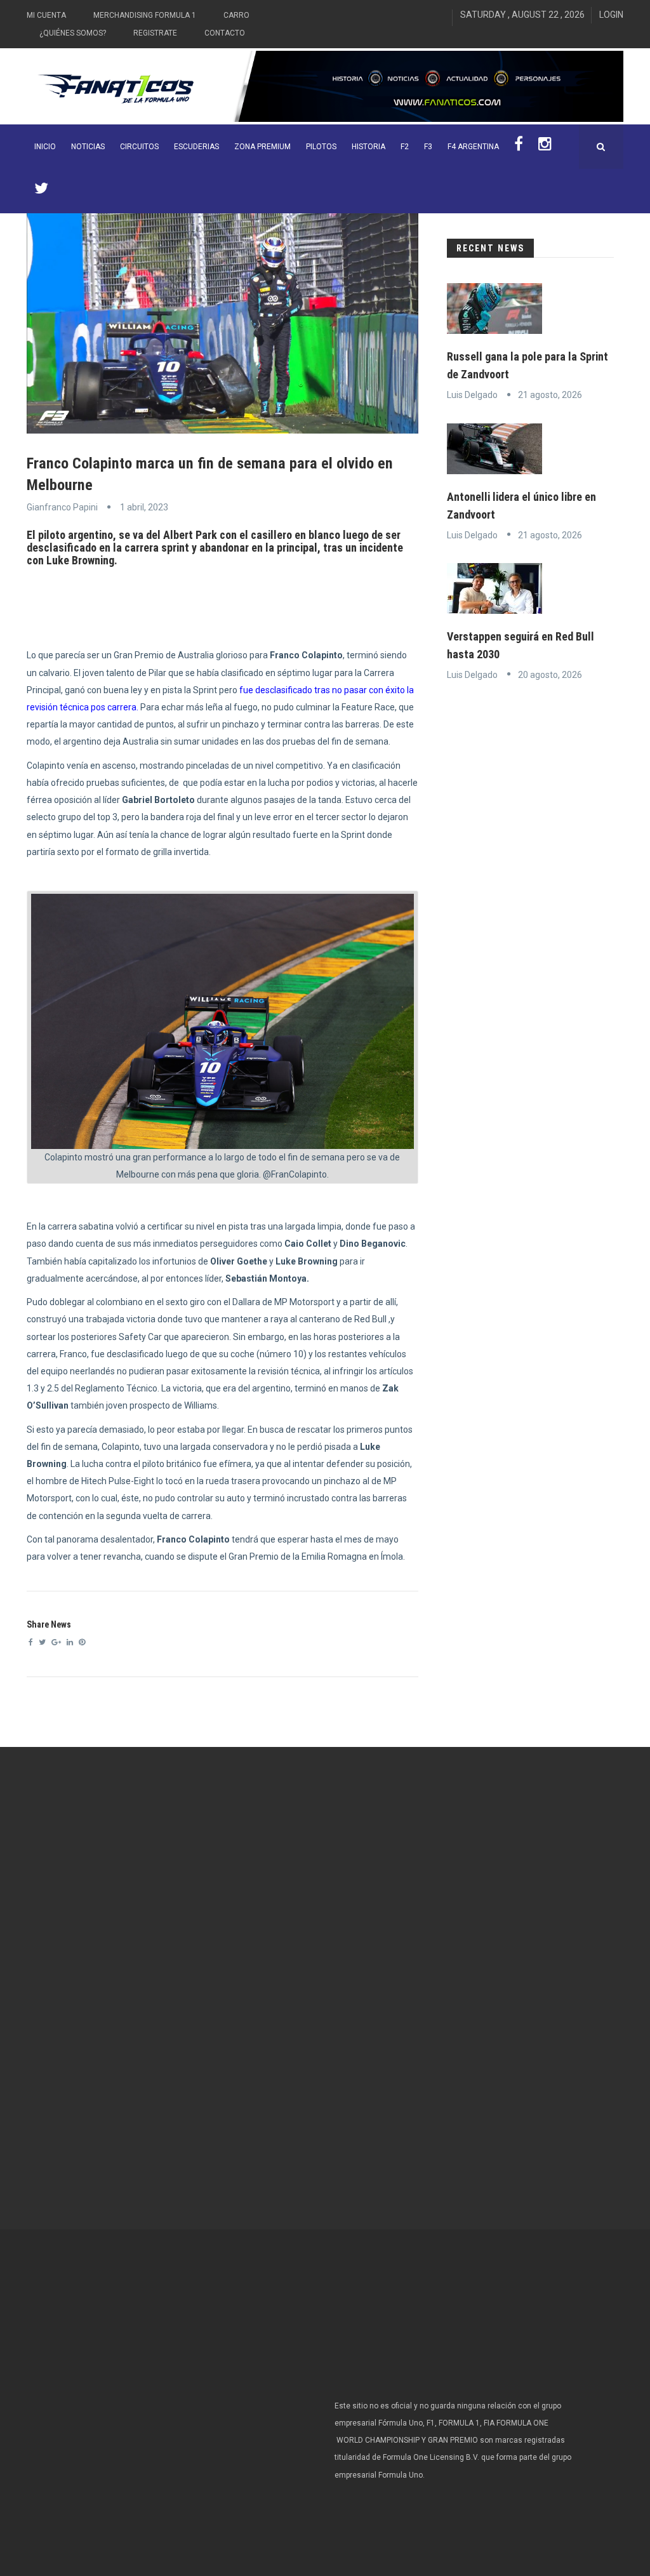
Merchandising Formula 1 (145, 15)
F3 (428, 147)
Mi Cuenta (46, 15)
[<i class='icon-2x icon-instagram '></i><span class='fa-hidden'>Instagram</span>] (545, 147)
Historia (368, 147)
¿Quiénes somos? (73, 33)
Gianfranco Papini (62, 507)
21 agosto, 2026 (550, 395)
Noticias (88, 147)
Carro (236, 15)
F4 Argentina (473, 147)
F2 (405, 147)
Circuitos (139, 147)
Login (611, 15)
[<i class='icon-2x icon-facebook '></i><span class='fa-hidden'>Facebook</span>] (519, 147)
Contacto (225, 33)
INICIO (45, 147)
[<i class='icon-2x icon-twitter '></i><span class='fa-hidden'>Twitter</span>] (41, 191)
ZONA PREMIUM (262, 147)
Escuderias (196, 147)
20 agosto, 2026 (550, 675)
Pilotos (321, 147)
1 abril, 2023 (144, 507)
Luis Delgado (472, 395)
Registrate (155, 33)
